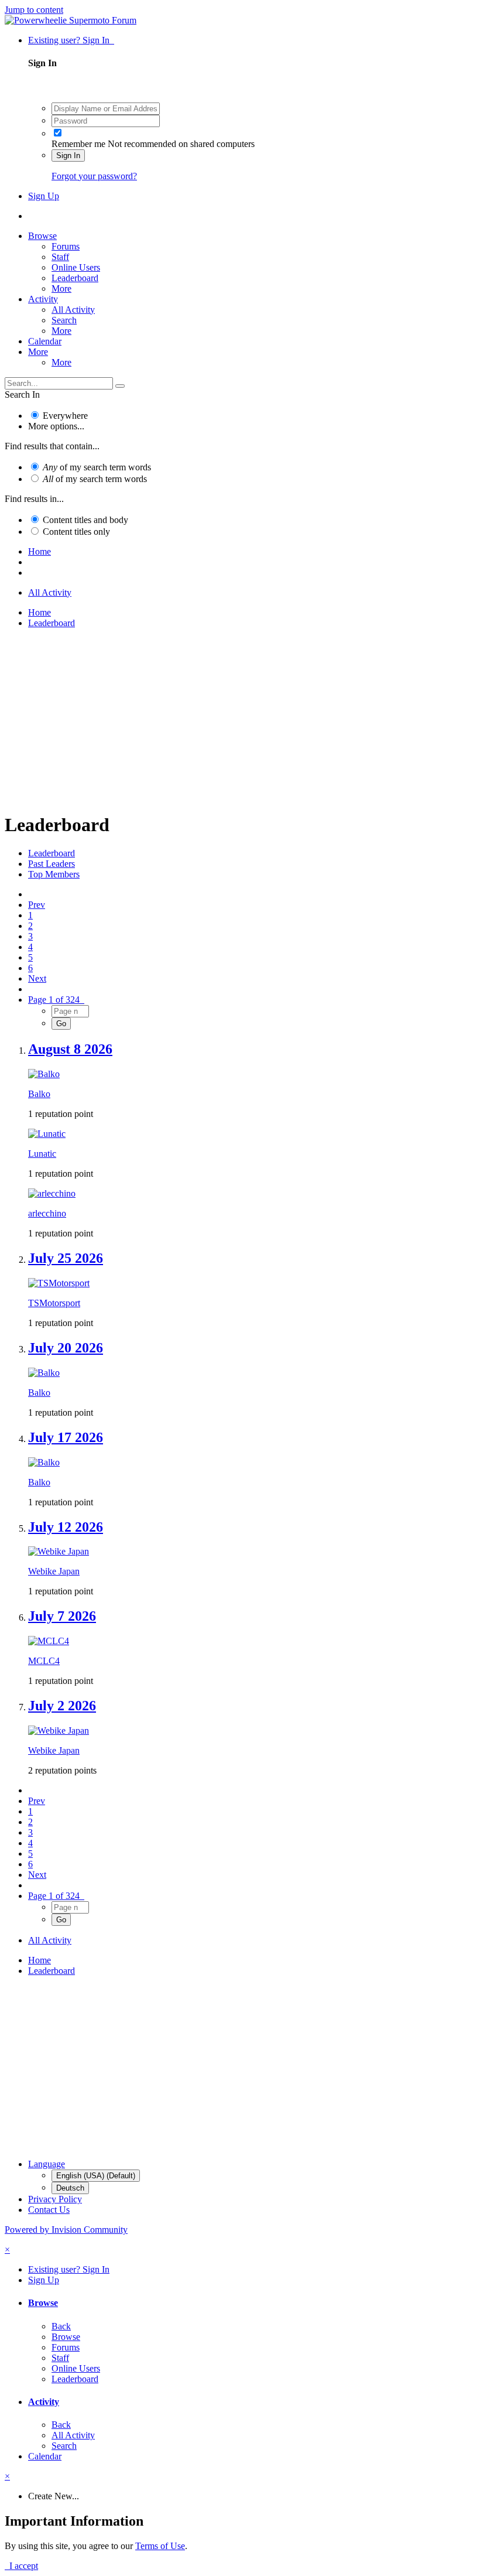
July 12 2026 (66, 1527)
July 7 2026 (62, 1616)
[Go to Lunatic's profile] (47, 1134)
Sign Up (44, 196)
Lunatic (42, 1154)
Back (61, 2326)
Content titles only (76, 532)
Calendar (45, 341)
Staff (60, 257)
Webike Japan (54, 1571)
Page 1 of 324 (56, 1000)
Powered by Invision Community (66, 2230)
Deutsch (70, 2188)
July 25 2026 (66, 1258)
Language (47, 2164)
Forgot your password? (94, 176)
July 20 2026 (66, 1348)
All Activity (73, 310)
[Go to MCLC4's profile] (49, 1641)
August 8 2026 (70, 1049)
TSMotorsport (54, 1303)
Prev (37, 905)
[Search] (120, 386)
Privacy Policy (55, 2199)
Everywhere (65, 416)
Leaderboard (75, 278)
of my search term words (97, 467)
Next (37, 978)
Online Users (76, 267)
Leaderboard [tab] (52, 853)
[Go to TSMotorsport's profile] (59, 1283)
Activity (43, 299)
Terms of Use (160, 2546)
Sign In (68, 156)
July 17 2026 (66, 1437)
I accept (21, 2566)
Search (64, 320)
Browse (42, 236)
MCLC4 (44, 1661)
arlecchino (47, 1213)
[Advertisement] (240, 720)
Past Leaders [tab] (52, 864)
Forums (66, 246)
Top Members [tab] (54, 874)
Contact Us (49, 2210)
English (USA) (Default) (96, 2176)
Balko (39, 1094)
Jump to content (34, 10)
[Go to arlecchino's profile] (52, 1193)
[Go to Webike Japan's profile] (59, 1551)
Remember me (78, 144)
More (61, 288)
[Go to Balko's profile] (44, 1074)
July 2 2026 (62, 1706)
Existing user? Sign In (71, 40)
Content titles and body (85, 520)
